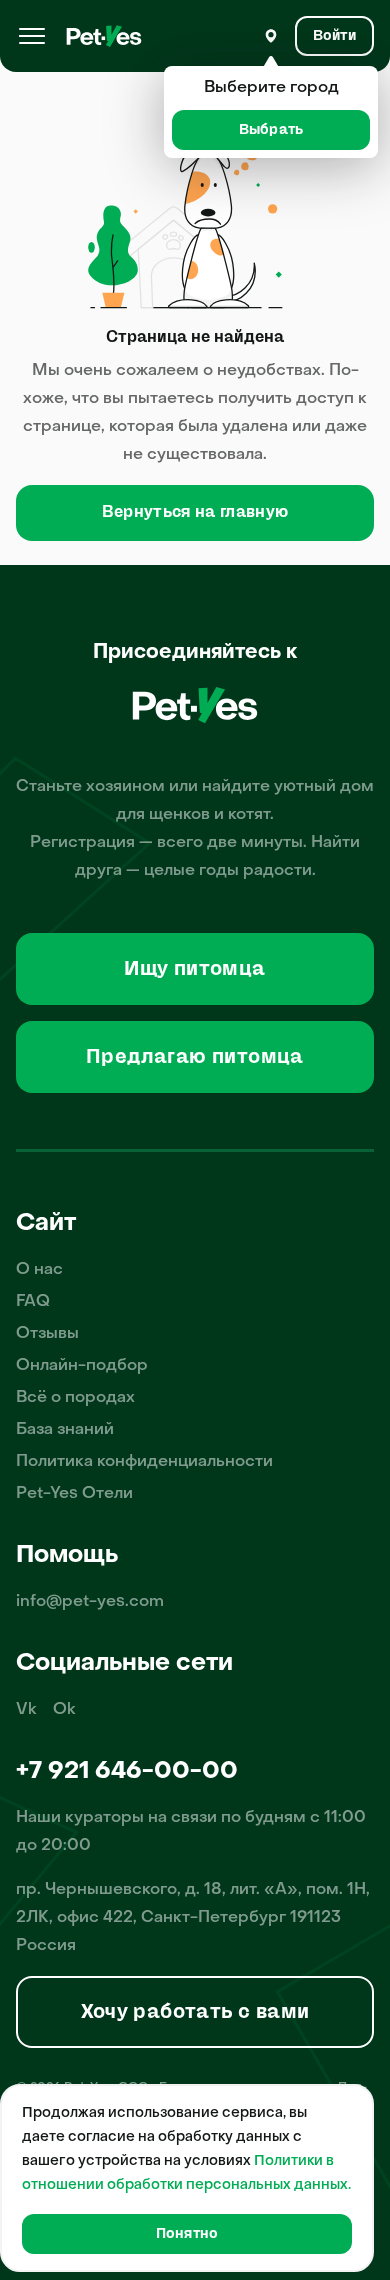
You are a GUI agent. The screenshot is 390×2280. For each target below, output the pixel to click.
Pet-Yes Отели (74, 1494)
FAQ (33, 1302)
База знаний (65, 1430)
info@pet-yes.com (90, 1602)
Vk (26, 1710)
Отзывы (47, 1334)
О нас (39, 1270)
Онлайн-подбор (82, 1366)
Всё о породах (75, 1398)
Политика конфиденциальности (144, 1462)
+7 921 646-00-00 (127, 1772)
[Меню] (32, 36)
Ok (64, 1710)
